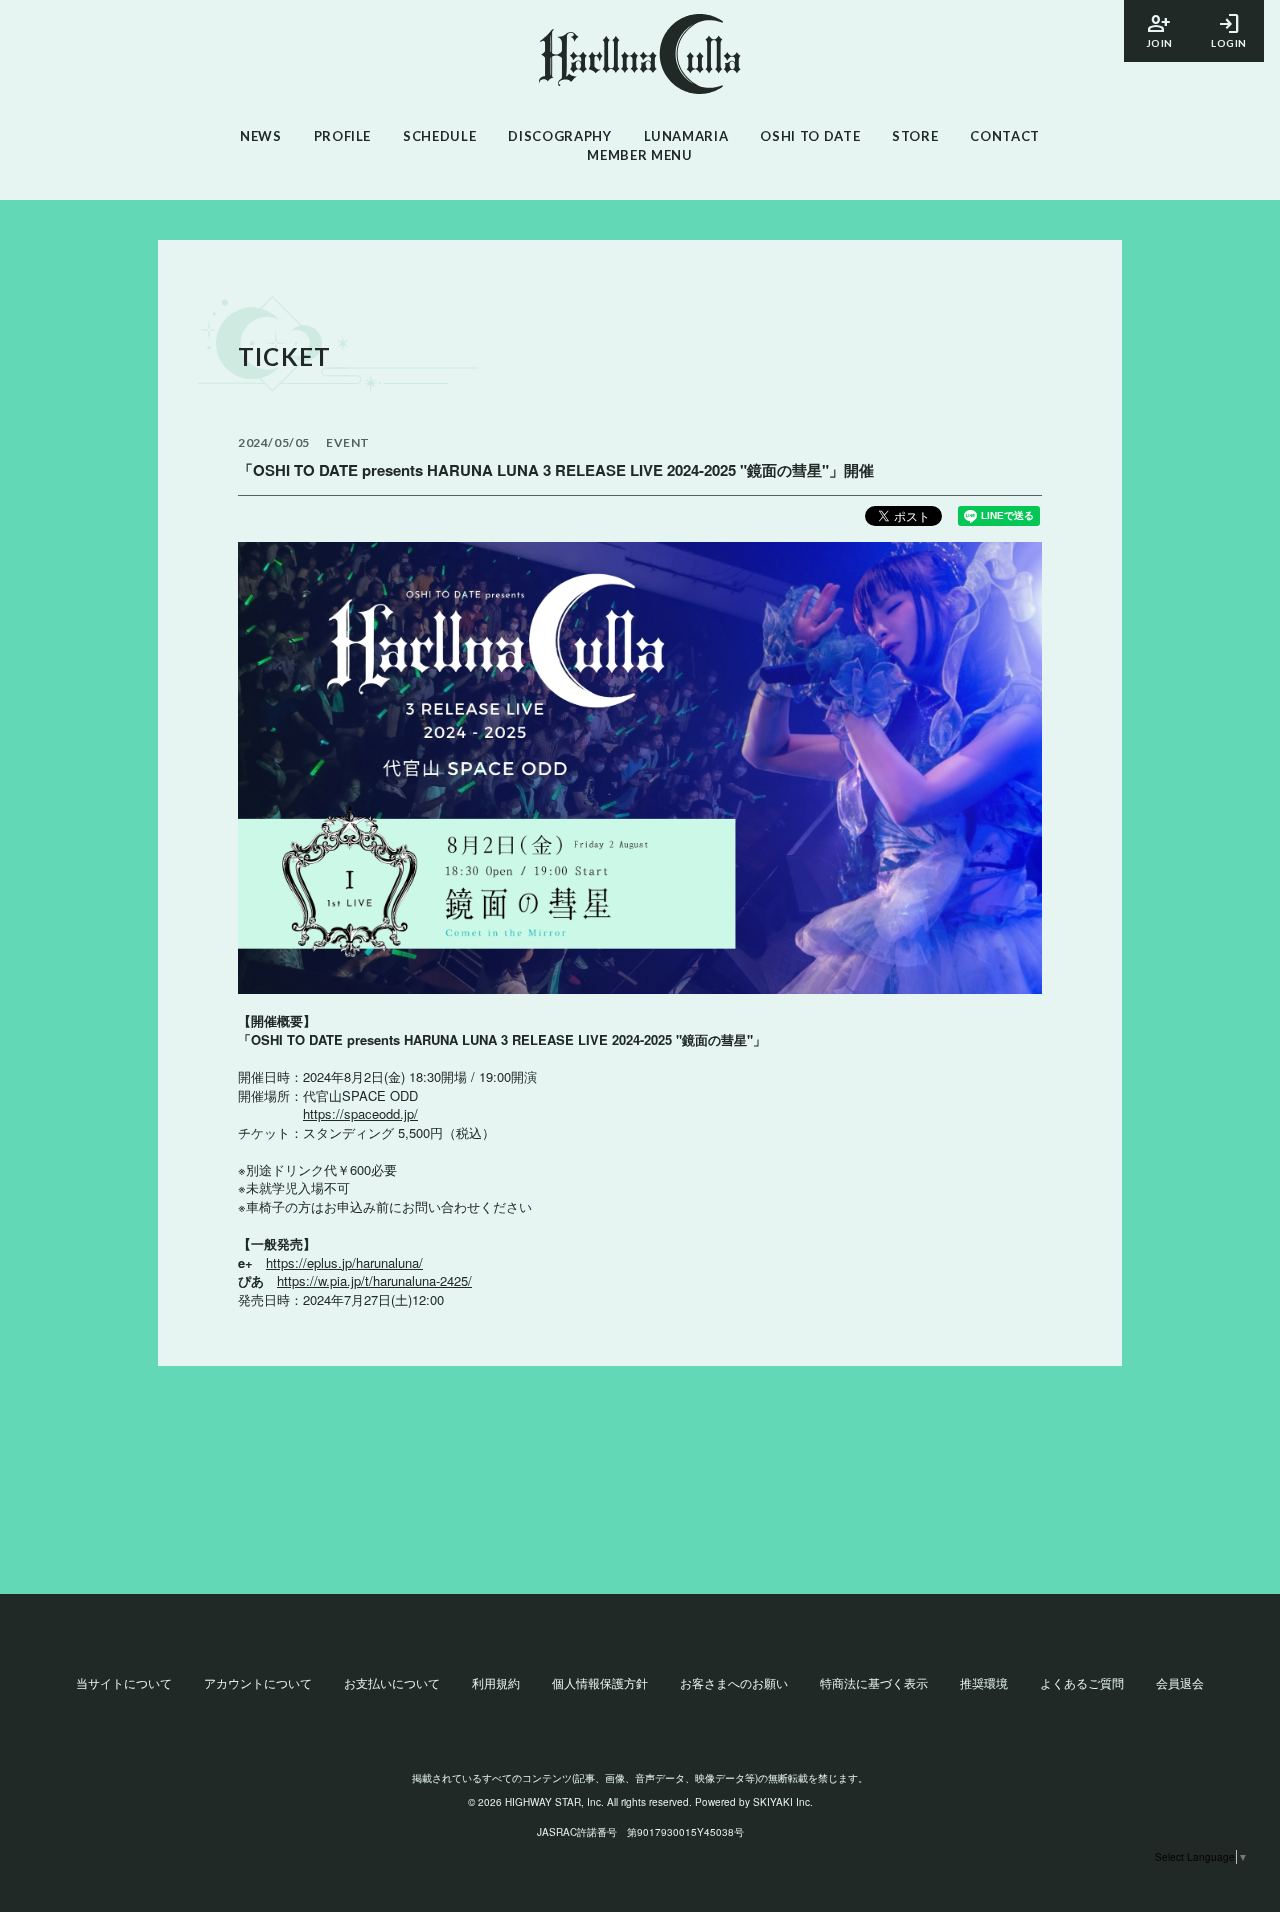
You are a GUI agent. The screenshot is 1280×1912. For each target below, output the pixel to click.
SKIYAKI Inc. (783, 1802)
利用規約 (496, 1682)
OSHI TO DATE (810, 136)
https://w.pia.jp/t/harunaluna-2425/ (374, 1280)
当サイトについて (124, 1682)
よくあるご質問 (1082, 1682)
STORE (915, 136)
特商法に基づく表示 (874, 1682)
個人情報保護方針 (600, 1682)
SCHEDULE (439, 136)
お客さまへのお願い (734, 1682)
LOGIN (1229, 29)
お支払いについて (392, 1682)
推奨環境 (984, 1682)
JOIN (1159, 29)
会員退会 (1180, 1682)
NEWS (261, 136)
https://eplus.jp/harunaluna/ (344, 1262)
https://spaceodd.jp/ (360, 1113)
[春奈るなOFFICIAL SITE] (640, 56)
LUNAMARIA (686, 136)
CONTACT (1005, 136)
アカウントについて (258, 1682)
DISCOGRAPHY (559, 136)
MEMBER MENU (639, 155)
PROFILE (343, 136)
